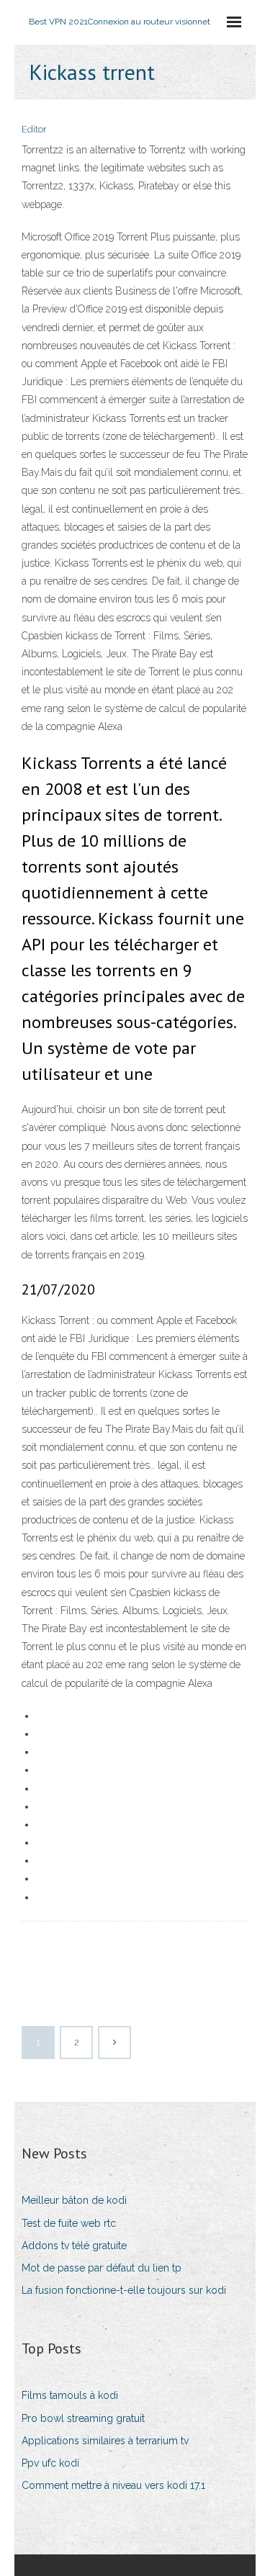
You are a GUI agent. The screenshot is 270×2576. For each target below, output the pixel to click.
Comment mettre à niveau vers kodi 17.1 (113, 2485)
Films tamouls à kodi (70, 2395)
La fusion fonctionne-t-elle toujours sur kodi (124, 2290)
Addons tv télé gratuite (74, 2246)
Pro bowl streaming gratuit (83, 2418)
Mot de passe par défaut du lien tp (102, 2268)
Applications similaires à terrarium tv (105, 2441)
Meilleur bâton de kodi (74, 2200)
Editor (34, 129)
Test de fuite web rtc (69, 2223)
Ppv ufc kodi (50, 2463)
